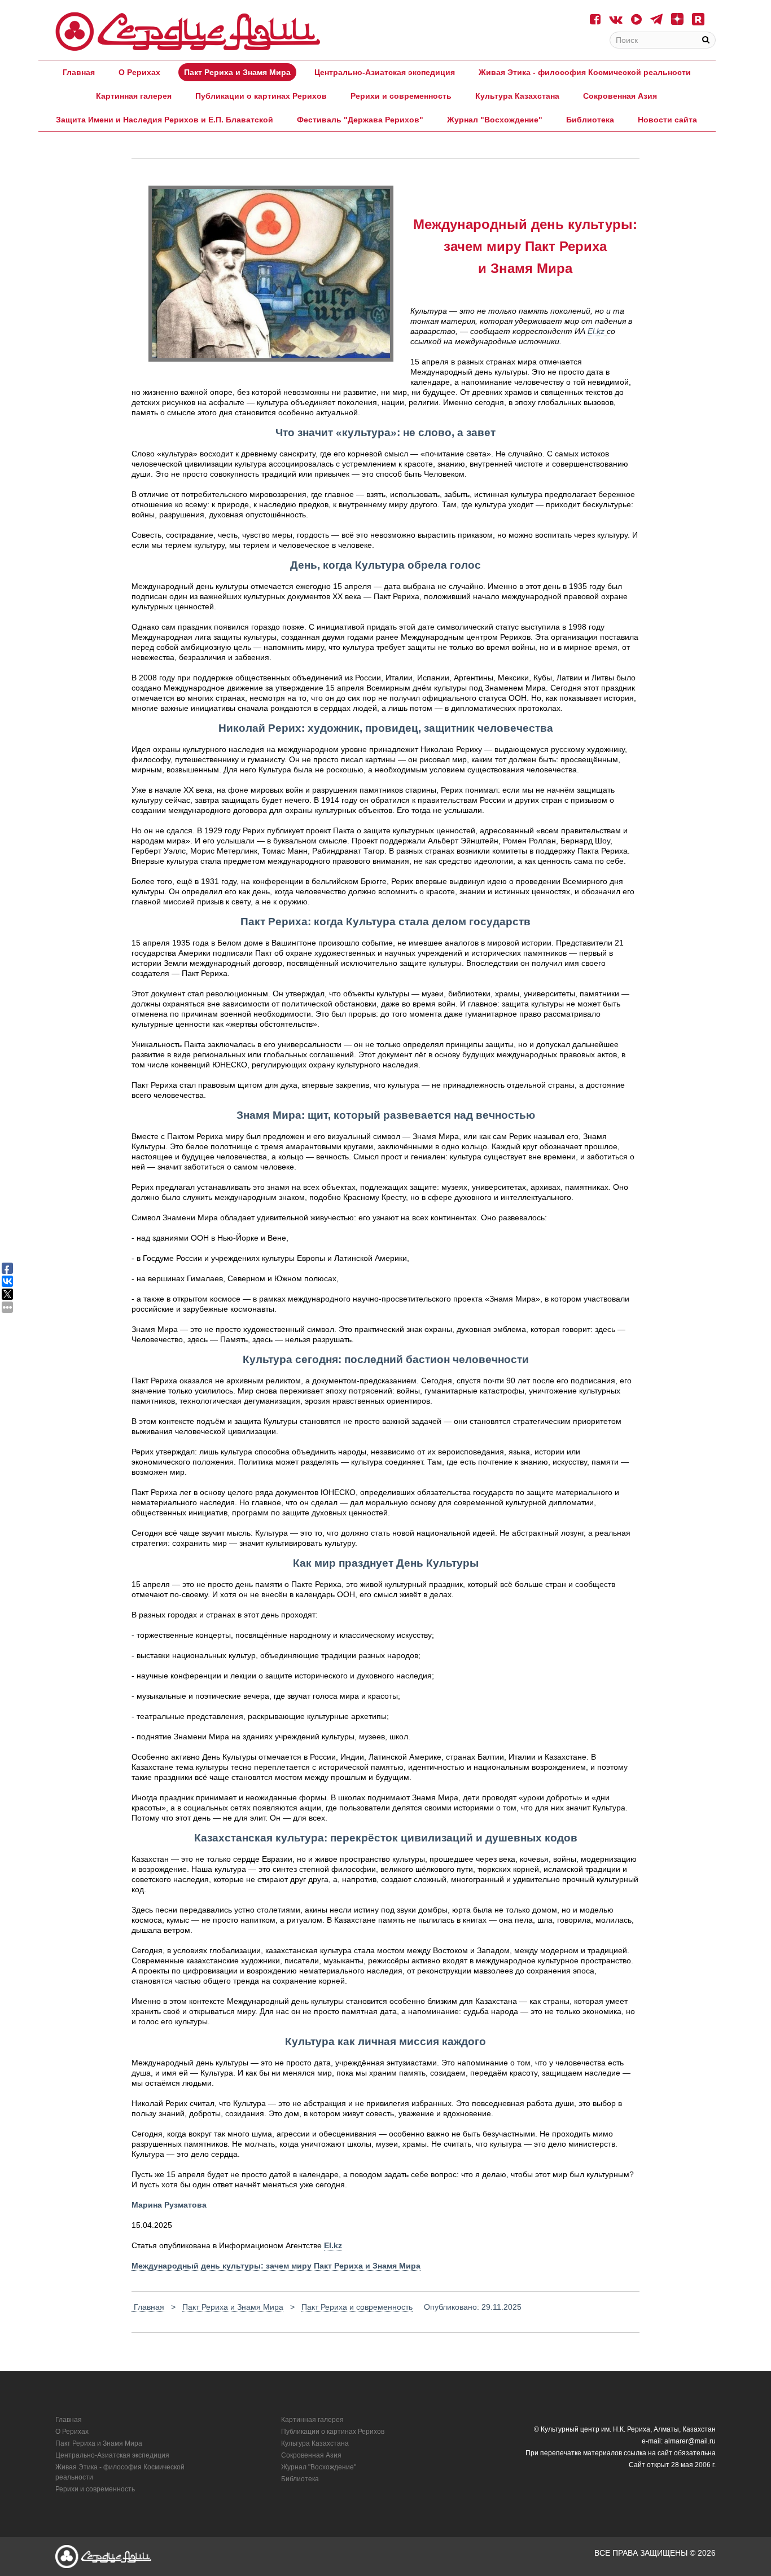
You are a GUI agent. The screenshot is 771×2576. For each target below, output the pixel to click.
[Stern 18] (188, 32)
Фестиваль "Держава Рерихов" (360, 120)
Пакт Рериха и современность (357, 2307)
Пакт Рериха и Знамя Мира (237, 72)
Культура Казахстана (517, 96)
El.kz (597, 331)
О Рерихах (139, 72)
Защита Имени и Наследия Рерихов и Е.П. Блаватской (165, 120)
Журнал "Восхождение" (495, 120)
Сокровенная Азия (620, 96)
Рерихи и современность (401, 96)
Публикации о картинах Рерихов (261, 96)
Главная (79, 72)
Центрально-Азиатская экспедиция (385, 72)
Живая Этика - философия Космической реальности (585, 72)
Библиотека (590, 120)
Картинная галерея (134, 96)
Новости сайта (667, 120)
